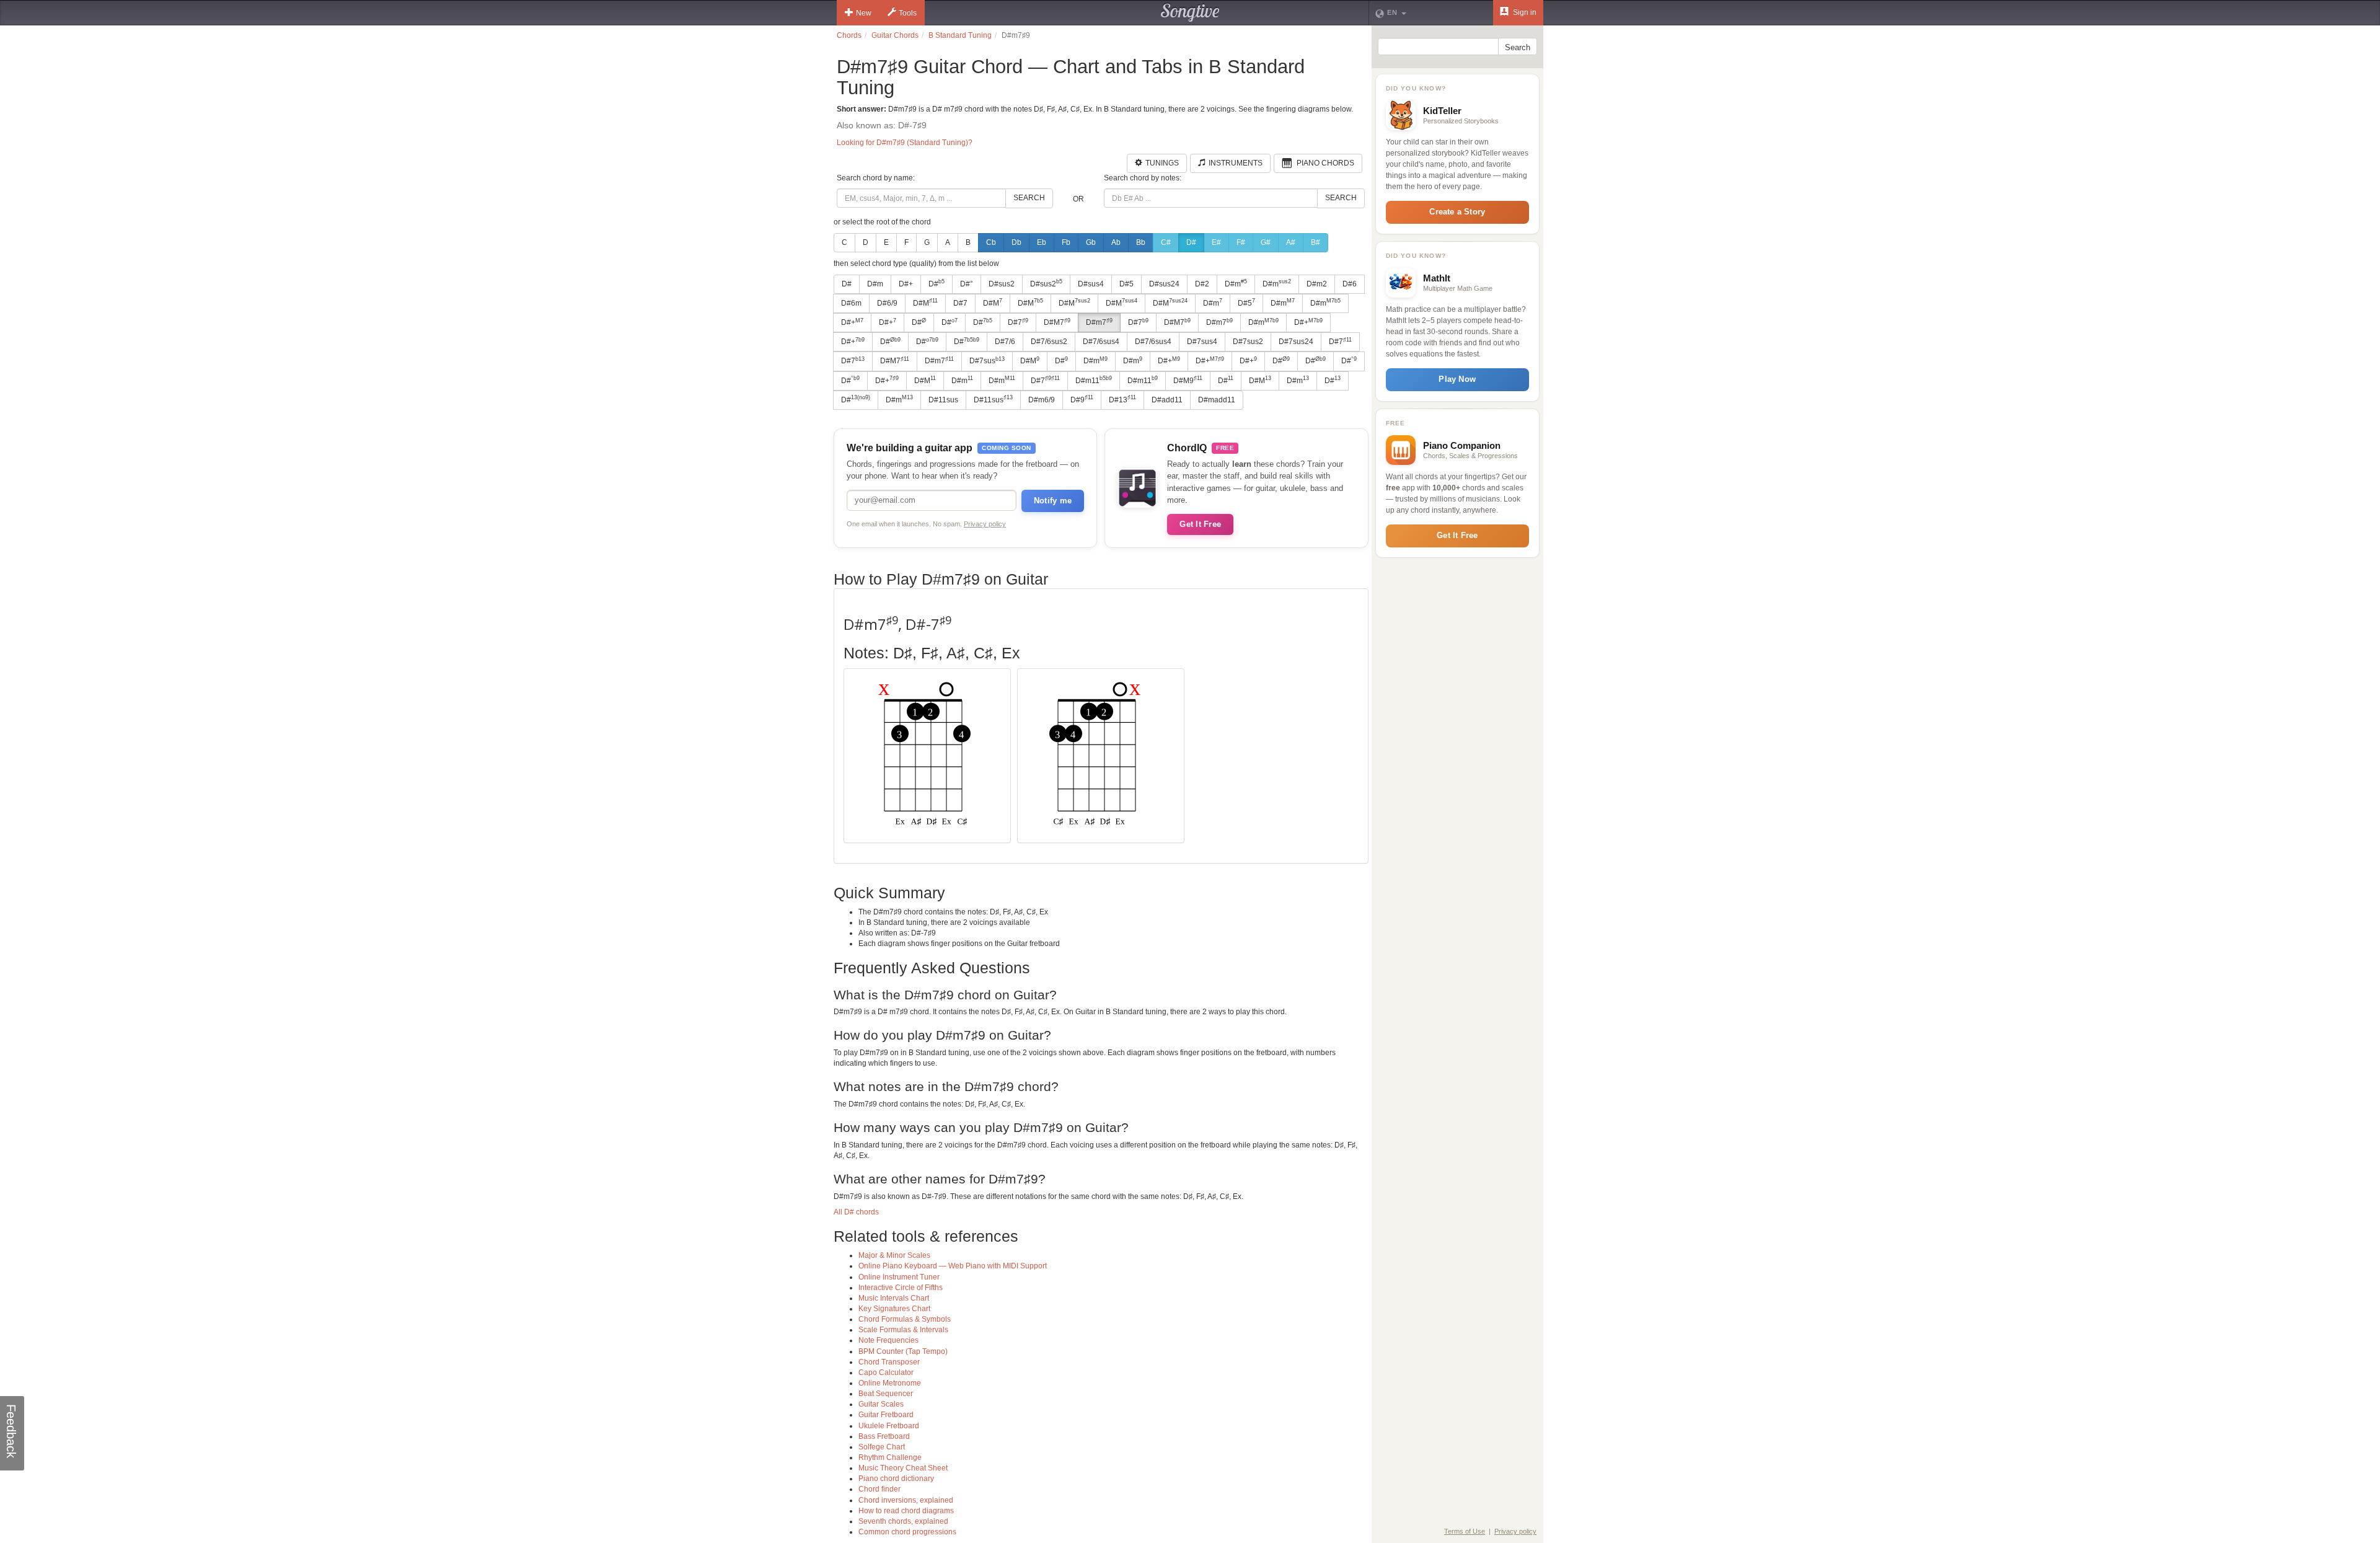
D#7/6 (1005, 342)
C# (1166, 242)
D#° (967, 284)
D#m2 (1317, 284)
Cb (991, 242)
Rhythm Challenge (890, 1457)
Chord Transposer (889, 1362)
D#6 (1350, 284)
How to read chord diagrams (906, 1511)
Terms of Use (1465, 1531)
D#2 (1202, 284)
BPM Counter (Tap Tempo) (903, 1351)
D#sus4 (1091, 284)
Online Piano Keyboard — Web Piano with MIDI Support (953, 1266)
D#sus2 (1002, 284)
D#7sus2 (1248, 342)
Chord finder (879, 1489)
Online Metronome (890, 1383)
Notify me (1053, 501)
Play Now (1457, 379)
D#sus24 (1164, 284)
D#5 (1126, 284)
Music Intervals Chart (894, 1298)
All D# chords (856, 1212)
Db (1016, 242)
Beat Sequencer (886, 1394)
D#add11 (1167, 400)
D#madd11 (1217, 400)
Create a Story (1457, 212)
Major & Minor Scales (894, 1255)
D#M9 (1188, 380)
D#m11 (1094, 380)
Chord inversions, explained (906, 1500)
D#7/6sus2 (1049, 342)
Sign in (1524, 12)
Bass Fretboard (884, 1436)
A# (1291, 242)
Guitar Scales (881, 1404)
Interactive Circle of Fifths (901, 1288)
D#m (875, 284)
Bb (1141, 242)
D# (1191, 242)
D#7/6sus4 (1101, 342)
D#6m (851, 303)
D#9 (1082, 399)
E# (1216, 242)
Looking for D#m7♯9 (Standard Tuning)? (905, 143)
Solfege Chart (882, 1447)
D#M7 (1057, 322)
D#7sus (987, 361)
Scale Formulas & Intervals (903, 1330)
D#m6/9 (1042, 400)
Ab (1116, 242)
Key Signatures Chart (894, 1309)
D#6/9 (887, 303)
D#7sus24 (1296, 342)
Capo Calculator (886, 1373)
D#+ (906, 284)
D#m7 (1099, 322)
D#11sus (943, 400)
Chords (849, 35)
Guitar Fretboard (886, 1415)
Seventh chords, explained (903, 1521)
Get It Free (1200, 524)
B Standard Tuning (960, 35)
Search (1029, 198)
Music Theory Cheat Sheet (903, 1468)
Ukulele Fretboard (889, 1426)
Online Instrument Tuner (899, 1277)
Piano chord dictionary (896, 1479)
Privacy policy (985, 524)
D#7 (960, 303)
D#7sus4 (1202, 342)
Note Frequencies (888, 1340)
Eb (1042, 242)
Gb (1091, 242)
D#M (925, 303)
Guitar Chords (895, 35)
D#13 (1122, 399)
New (864, 13)
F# (1241, 242)
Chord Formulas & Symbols (905, 1319)
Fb (1066, 242)
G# (1266, 242)
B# (1316, 242)
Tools (908, 13)
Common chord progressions (907, 1532)
